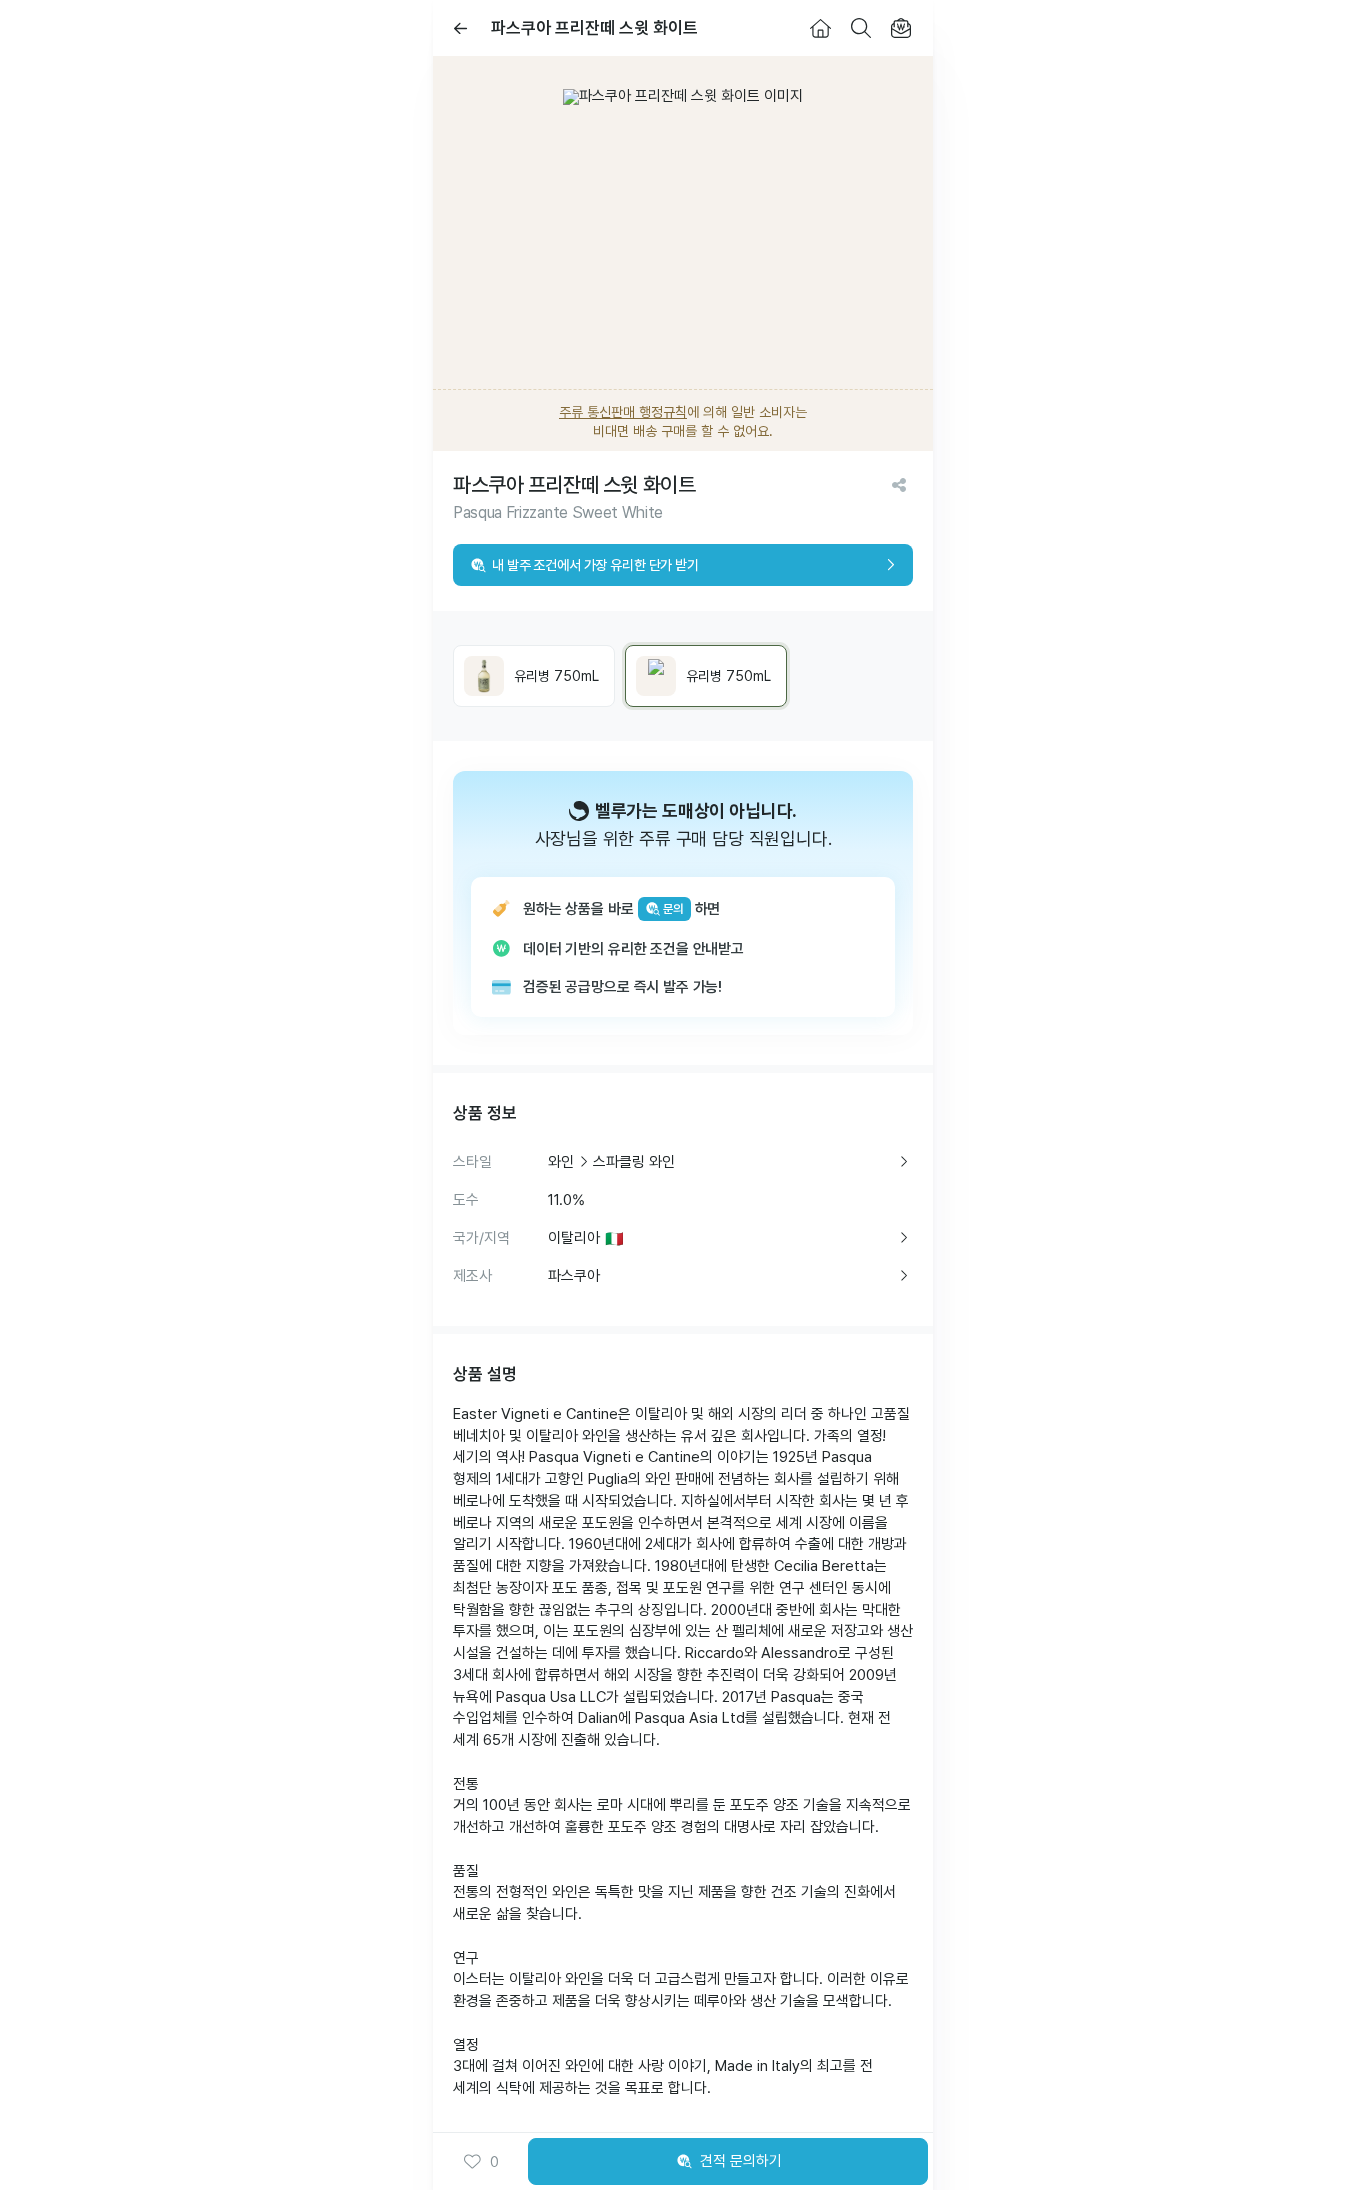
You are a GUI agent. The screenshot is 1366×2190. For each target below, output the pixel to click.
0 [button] (494, 2162)
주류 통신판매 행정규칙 (623, 412)
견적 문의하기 (741, 2161)
